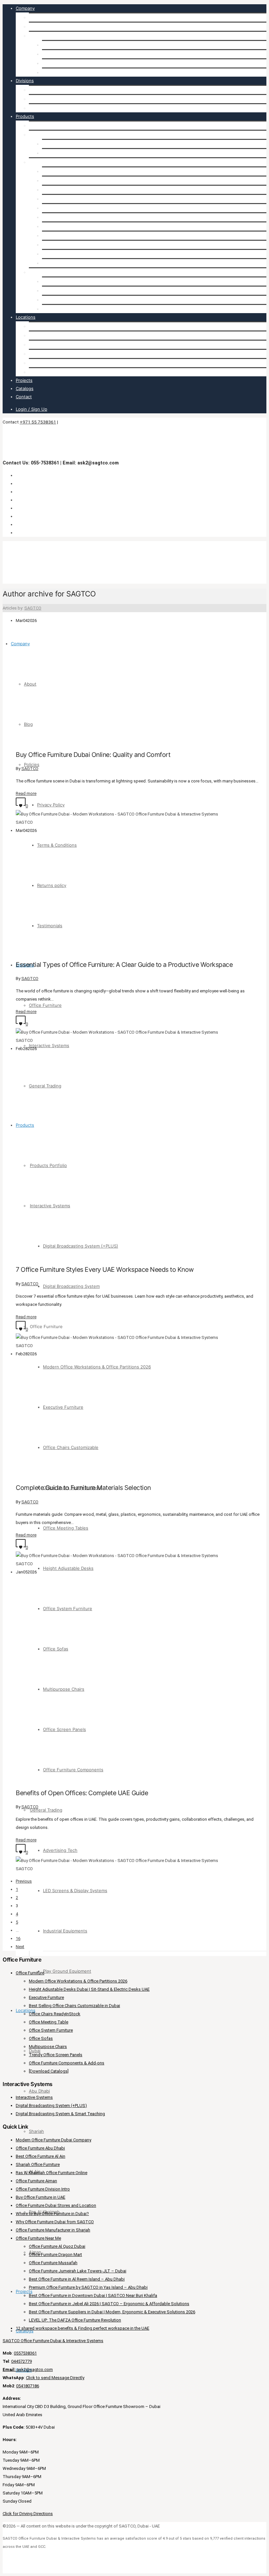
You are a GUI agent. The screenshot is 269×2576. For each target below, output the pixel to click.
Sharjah (36, 345)
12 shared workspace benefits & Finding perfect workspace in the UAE (83, 2328)
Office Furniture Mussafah (53, 2263)
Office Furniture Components (72, 263)
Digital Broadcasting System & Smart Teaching (60, 2114)
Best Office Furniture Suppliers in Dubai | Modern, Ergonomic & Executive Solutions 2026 (112, 2312)
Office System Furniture (67, 226)
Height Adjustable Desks (67, 217)
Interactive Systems (49, 99)
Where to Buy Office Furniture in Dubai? (52, 2214)
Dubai (35, 326)
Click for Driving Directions (28, 2514)
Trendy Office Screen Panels (56, 2055)
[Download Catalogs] (49, 2071)
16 (18, 1938)
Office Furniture (45, 90)
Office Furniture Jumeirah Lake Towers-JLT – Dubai (78, 2271)
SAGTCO (33, 608)
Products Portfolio (47, 125)
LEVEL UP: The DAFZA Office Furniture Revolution (75, 2320)
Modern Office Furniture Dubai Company (53, 2140)
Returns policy (57, 63)
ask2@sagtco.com (28, 2369)
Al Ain (35, 354)
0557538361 (25, 2353)
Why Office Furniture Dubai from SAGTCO (55, 2222)
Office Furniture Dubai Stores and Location (56, 2205)
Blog (33, 27)
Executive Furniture (62, 180)
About (35, 17)
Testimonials (55, 72)
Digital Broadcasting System (70, 153)
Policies (37, 36)
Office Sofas (55, 235)
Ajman (35, 372)
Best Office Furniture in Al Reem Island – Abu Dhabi (77, 2279)
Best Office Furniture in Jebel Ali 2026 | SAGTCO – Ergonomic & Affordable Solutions (109, 2304)
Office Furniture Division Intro (43, 2189)
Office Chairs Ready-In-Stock (72, 199)
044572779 (21, 2361)
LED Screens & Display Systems (74, 291)
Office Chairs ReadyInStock (55, 2014)
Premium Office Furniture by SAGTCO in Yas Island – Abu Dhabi (88, 2287)
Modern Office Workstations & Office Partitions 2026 (96, 171)
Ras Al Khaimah (44, 363)
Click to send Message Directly (55, 2378)
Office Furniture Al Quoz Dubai (57, 2246)
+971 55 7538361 (38, 422)
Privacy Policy (56, 45)
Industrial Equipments (64, 300)
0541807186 (28, 2386)
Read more (26, 793)
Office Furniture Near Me (38, 2238)
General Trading (45, 108)
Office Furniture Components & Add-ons (67, 2063)
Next (20, 1947)
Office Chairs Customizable (70, 190)
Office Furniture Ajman (36, 2181)
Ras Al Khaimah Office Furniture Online (52, 2173)
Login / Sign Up (31, 409)
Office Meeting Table (49, 2022)
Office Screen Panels (63, 254)
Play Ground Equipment (66, 309)
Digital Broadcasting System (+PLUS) (80, 144)
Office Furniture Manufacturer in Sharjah (53, 2230)
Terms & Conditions (62, 54)
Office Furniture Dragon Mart (55, 2255)
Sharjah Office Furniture (38, 2164)
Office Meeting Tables (65, 208)
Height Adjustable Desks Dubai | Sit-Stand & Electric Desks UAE (89, 1989)
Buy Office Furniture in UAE (41, 2197)
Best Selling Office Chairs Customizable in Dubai (74, 2006)
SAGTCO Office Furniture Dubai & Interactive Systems (53, 2341)
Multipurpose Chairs (63, 245)
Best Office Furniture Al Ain (41, 2156)
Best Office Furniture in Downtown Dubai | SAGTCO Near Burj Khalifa (93, 2295)
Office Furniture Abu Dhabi (40, 2148)
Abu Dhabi (39, 335)
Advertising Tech (59, 281)
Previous (24, 1881)
